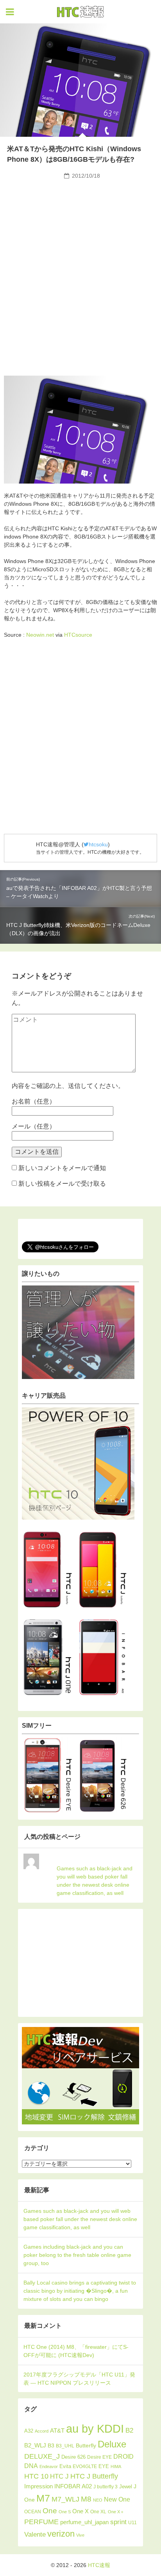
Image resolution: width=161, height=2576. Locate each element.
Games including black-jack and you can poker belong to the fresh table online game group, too (77, 2255)
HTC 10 (36, 2476)
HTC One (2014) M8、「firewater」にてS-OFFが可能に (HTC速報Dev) (76, 2351)
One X (80, 2511)
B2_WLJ (35, 2445)
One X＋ (116, 2512)
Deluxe (112, 2444)
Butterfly (86, 2445)
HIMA (116, 2467)
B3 (51, 2446)
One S (65, 2512)
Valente (35, 2535)
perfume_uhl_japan (84, 2522)
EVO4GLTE (85, 2467)
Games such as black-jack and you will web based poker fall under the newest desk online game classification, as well (95, 1881)
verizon (61, 2534)
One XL (98, 2512)
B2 (129, 2430)
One (50, 2511)
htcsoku (98, 844)
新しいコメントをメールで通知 (62, 1168)
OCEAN (33, 2512)
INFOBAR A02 (73, 2486)
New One (117, 2499)
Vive (80, 2535)
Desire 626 (73, 2457)
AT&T (57, 2430)
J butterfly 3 (106, 2487)
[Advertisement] (80, 241)
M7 (43, 2498)
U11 (132, 2522)
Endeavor (49, 2467)
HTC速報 (80, 12)
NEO (98, 2500)
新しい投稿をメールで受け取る (62, 1184)
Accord (42, 2431)
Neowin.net (40, 635)
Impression (38, 2486)
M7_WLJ (65, 2499)
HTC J (59, 2476)
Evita (65, 2466)
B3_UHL (65, 2446)
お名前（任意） (34, 1101)
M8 (86, 2499)
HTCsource (78, 635)
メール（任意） (34, 1126)
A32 (29, 2431)
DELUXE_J (42, 2456)
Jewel (126, 2487)
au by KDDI (95, 2429)
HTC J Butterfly (94, 2476)
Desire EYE (99, 2457)
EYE (104, 2466)
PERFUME (41, 2522)
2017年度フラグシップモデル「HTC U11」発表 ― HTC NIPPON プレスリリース (79, 2379)
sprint (118, 2522)
